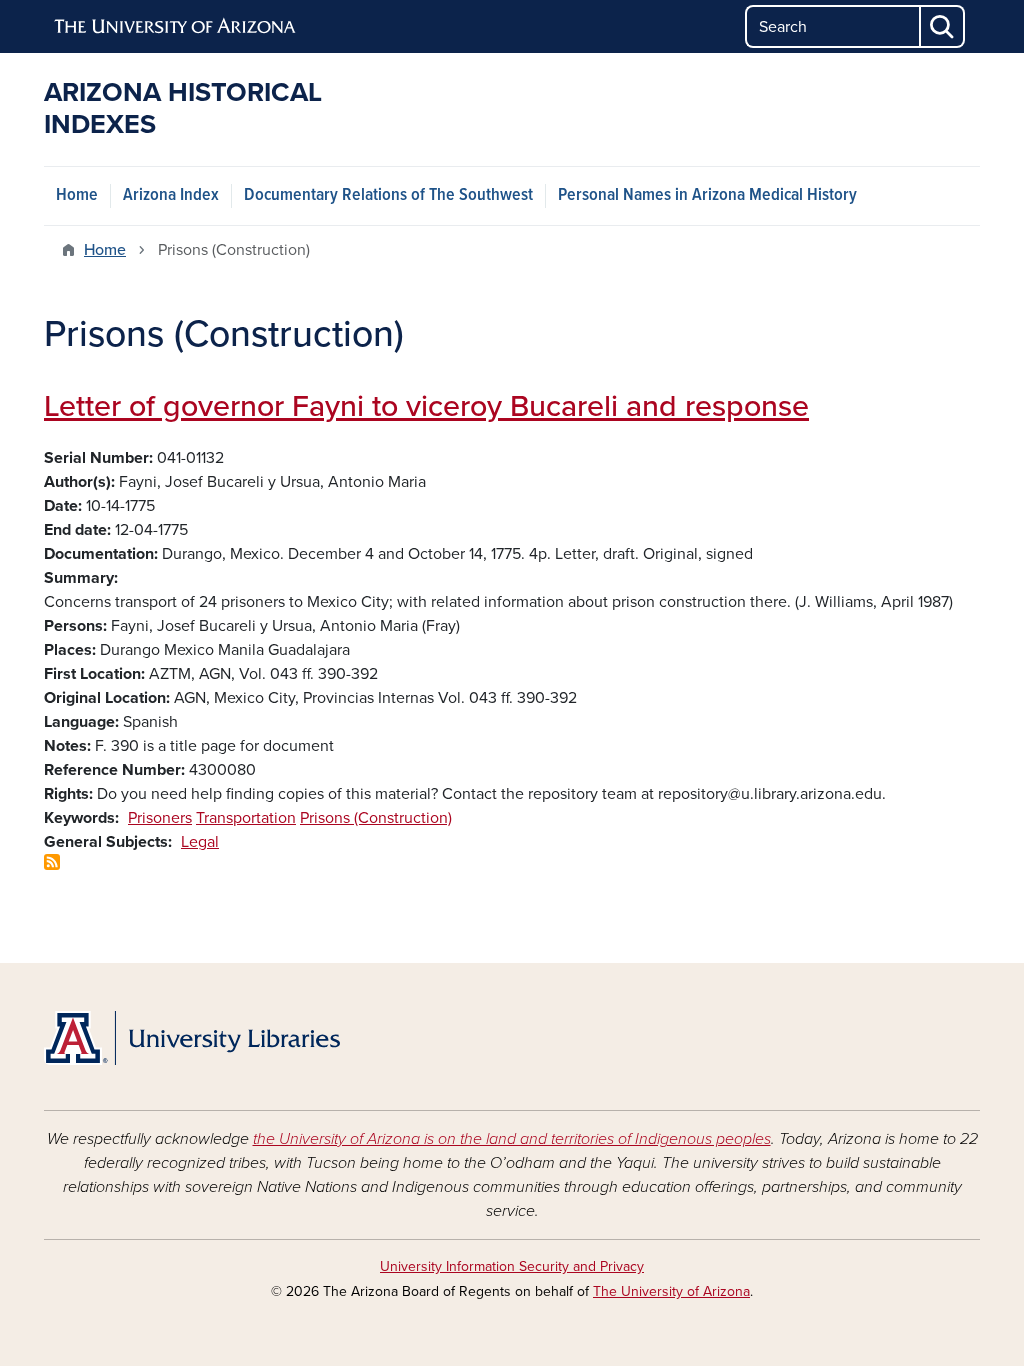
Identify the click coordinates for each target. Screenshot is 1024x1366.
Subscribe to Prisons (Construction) (52, 862)
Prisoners (160, 818)
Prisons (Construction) (376, 818)
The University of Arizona (671, 1291)
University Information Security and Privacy (512, 1266)
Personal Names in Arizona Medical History (707, 195)
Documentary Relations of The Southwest (388, 195)
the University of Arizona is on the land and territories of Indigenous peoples (512, 1139)
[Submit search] (943, 26)
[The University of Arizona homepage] (176, 27)
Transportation (246, 818)
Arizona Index (171, 195)
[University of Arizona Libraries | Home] (192, 1038)
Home (77, 195)
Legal (200, 842)
